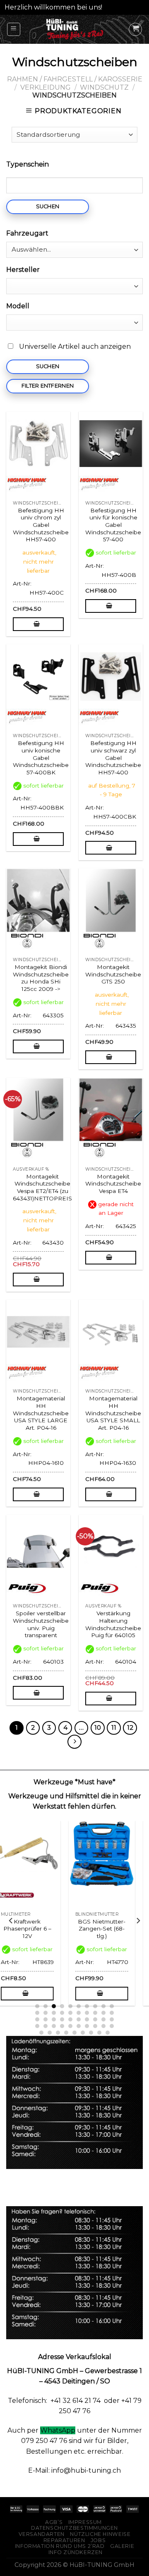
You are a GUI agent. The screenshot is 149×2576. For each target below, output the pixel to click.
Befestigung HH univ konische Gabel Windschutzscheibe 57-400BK (41, 758)
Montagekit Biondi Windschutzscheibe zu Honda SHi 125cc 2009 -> (41, 978)
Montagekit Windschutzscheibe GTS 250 (113, 974)
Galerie (122, 2546)
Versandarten (42, 2534)
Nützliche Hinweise (100, 2534)
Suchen (48, 206)
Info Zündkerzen (76, 2552)
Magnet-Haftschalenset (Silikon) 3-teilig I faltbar (112, 1932)
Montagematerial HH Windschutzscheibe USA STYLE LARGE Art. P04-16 (41, 1413)
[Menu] (14, 29)
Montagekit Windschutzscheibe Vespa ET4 (113, 1184)
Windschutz (104, 87)
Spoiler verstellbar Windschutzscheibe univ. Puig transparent (41, 1624)
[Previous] (11, 1921)
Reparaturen (64, 2540)
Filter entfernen (48, 386)
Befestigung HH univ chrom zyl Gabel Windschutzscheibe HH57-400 (41, 525)
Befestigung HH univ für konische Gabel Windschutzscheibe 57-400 (113, 525)
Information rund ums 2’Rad (60, 2546)
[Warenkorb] (135, 29)
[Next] (138, 1921)
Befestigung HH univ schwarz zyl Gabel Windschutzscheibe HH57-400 (113, 758)
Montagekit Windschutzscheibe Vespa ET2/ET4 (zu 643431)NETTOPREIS (42, 1187)
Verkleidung (46, 87)
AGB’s (54, 2522)
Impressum (85, 2522)
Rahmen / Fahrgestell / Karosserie (75, 79)
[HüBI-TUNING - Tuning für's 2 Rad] (75, 29)
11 (114, 1728)
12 (130, 1728)
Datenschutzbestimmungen (74, 2528)
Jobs (98, 2540)
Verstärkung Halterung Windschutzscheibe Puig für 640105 (113, 1624)
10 (98, 1728)
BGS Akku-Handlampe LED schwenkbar (37, 1929)
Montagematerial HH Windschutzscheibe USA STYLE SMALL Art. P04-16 (113, 1413)
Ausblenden (124, 7)
